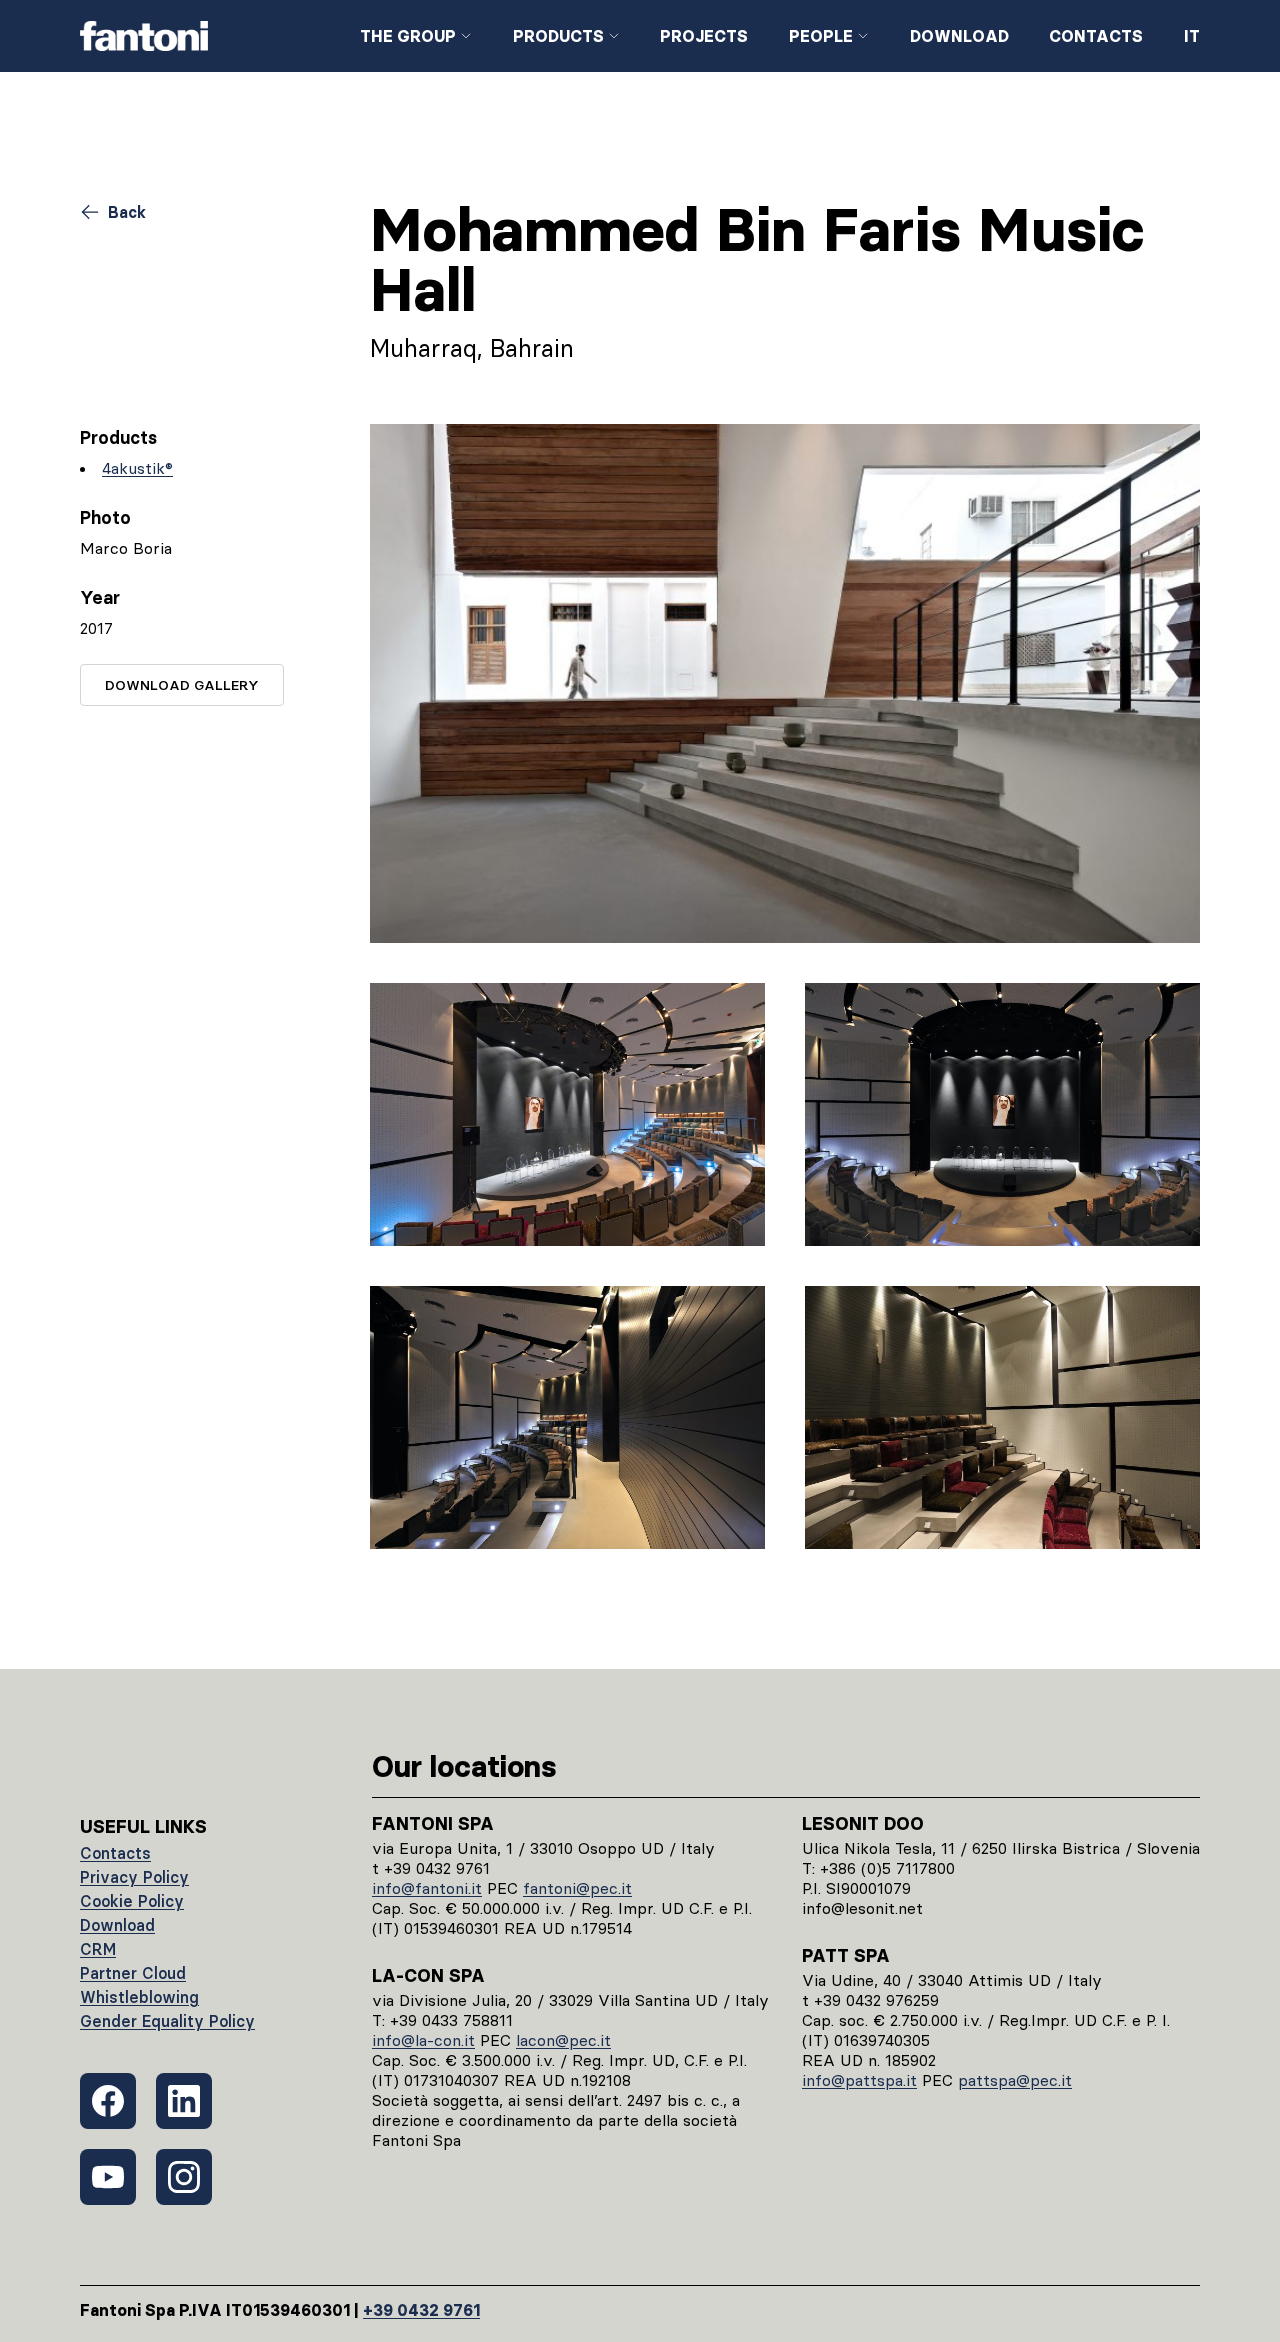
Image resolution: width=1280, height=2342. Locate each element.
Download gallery (182, 685)
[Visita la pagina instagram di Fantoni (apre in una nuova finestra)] (184, 2177)
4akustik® (137, 468)
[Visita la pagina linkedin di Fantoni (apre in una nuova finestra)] (184, 2101)
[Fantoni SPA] (204, 36)
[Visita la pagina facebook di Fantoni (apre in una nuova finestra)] (108, 2101)
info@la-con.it (423, 2040)
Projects (704, 36)
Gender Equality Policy (167, 2021)
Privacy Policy (134, 1877)
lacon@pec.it (563, 2040)
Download (959, 36)
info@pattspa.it (859, 2080)
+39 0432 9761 (421, 2310)
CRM (98, 1949)
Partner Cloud (133, 1973)
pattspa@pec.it (1015, 2080)
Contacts (1096, 36)
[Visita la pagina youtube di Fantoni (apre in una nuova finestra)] (108, 2177)
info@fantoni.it (427, 1888)
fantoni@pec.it (577, 1888)
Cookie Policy (132, 1901)
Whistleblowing (139, 1997)
